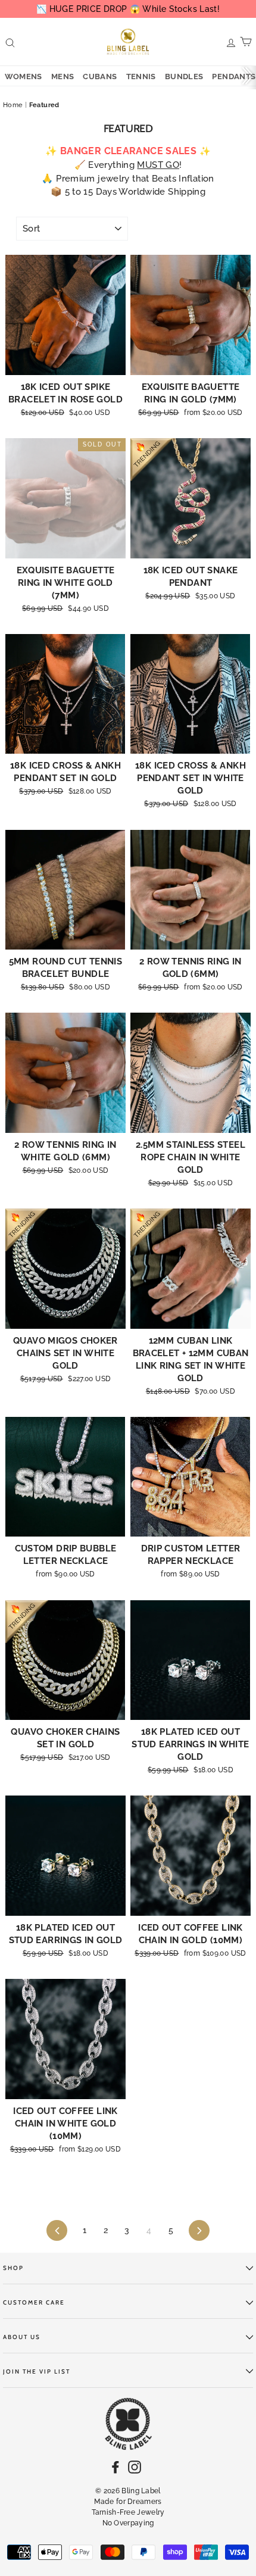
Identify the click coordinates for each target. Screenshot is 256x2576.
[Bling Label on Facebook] (115, 2467)
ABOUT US (22, 2337)
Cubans (100, 77)
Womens (24, 77)
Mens (63, 77)
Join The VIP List (37, 2372)
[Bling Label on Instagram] (135, 2467)
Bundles (184, 77)
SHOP (13, 2268)
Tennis (141, 77)
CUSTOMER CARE (34, 2302)
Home (13, 105)
